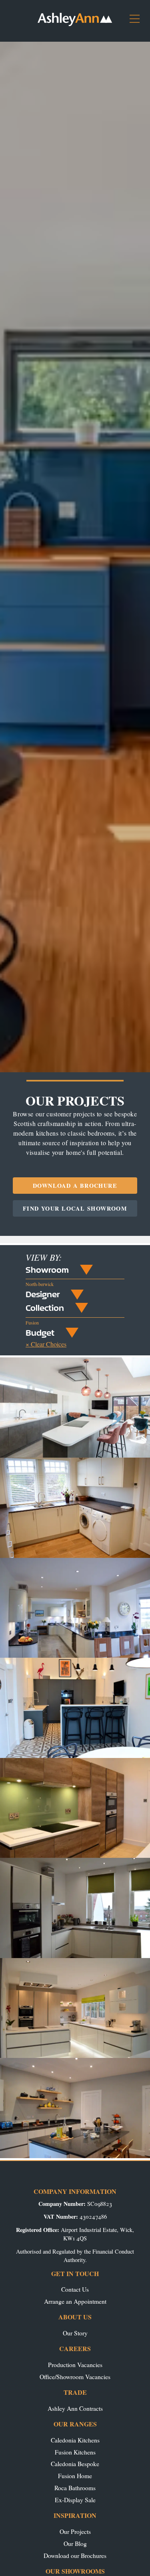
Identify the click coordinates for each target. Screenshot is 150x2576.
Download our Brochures (75, 2555)
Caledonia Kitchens (75, 2440)
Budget (40, 1333)
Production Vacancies (75, 2364)
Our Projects (75, 2531)
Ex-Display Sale (75, 2500)
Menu (138, 22)
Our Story (75, 2333)
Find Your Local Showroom (75, 1208)
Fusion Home (75, 2476)
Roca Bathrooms (75, 2488)
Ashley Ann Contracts (75, 2408)
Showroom (47, 1270)
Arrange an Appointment (75, 2301)
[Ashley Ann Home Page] (75, 24)
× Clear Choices (46, 1344)
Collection (45, 1308)
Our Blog (75, 2543)
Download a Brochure (75, 1186)
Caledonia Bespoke (75, 2464)
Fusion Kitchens (75, 2452)
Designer (43, 1294)
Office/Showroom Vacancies (75, 2377)
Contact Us (75, 2289)
